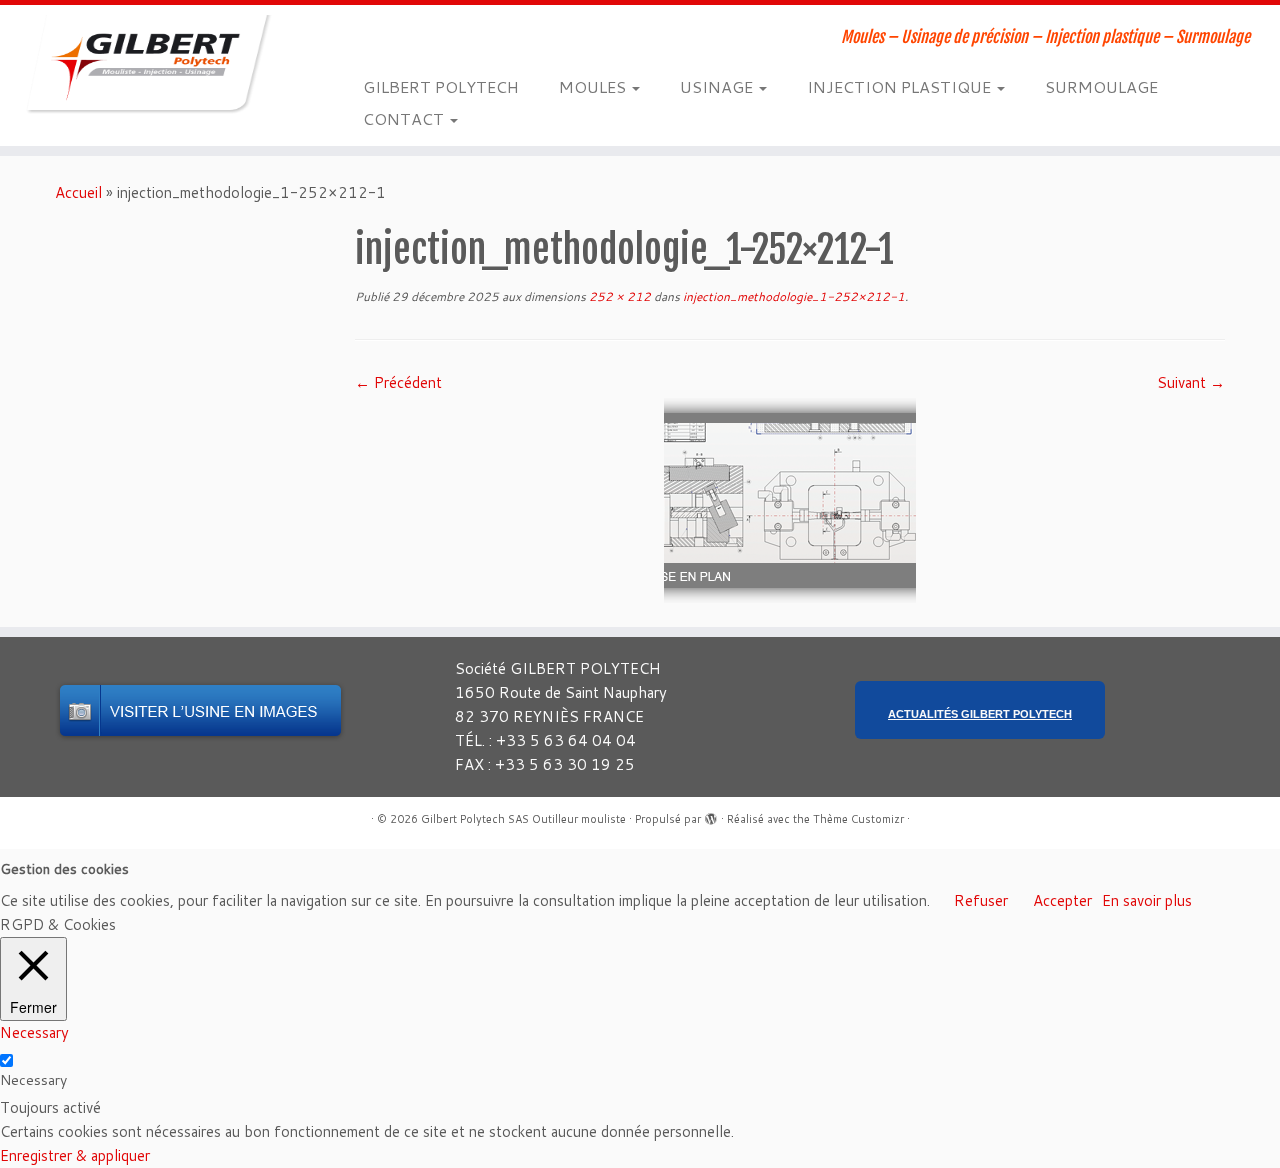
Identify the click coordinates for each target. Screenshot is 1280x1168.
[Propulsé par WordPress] (711, 815)
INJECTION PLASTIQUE (901, 86)
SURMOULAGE (1101, 86)
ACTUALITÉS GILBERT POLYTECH (980, 714)
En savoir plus (1147, 900)
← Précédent (398, 382)
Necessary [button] (34, 1032)
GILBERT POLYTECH (441, 86)
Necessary (33, 1080)
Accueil (78, 192)
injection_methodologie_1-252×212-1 (792, 296)
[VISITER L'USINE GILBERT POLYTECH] (200, 711)
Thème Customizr (858, 819)
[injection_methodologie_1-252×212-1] (790, 499)
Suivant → (1191, 382)
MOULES (594, 86)
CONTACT (405, 118)
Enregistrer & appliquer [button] (75, 1155)
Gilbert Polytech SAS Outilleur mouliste (523, 819)
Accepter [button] (1062, 900)
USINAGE (718, 86)
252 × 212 (618, 296)
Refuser (981, 900)
